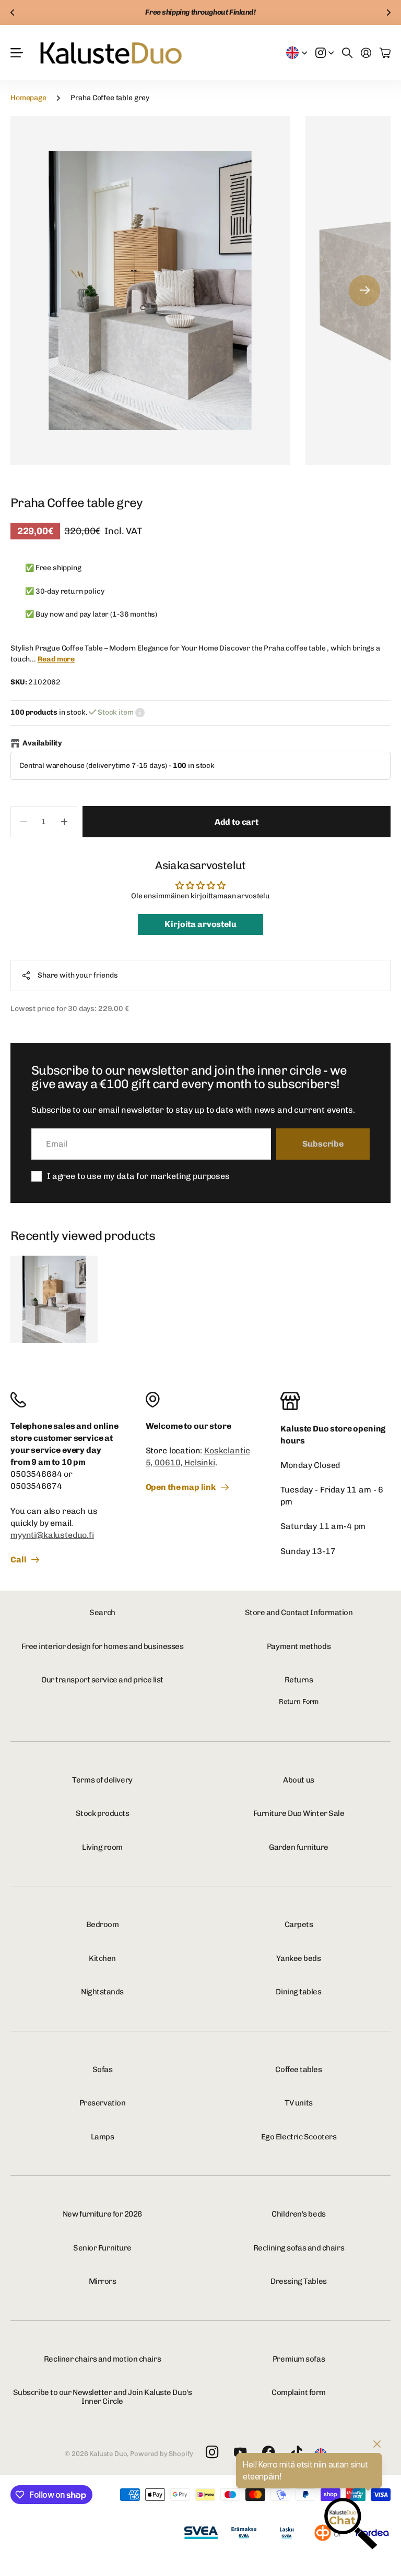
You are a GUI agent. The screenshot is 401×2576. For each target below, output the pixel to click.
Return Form (299, 1701)
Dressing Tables (298, 2281)
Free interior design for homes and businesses (103, 1646)
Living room (102, 1847)
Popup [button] (140, 713)
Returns (299, 1680)
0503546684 (36, 1474)
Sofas (103, 2069)
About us (298, 1780)
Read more (56, 659)
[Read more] (325, 53)
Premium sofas (299, 2359)
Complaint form (299, 2392)
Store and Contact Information (299, 1612)
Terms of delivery (102, 1780)
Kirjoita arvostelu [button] (200, 924)
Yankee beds (298, 1958)
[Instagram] (212, 2453)
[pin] (201, 1400)
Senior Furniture (102, 2248)
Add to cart (237, 822)
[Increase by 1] (64, 822)
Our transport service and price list (102, 1680)
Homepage (28, 98)
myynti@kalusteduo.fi (52, 1535)
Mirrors (103, 2281)
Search (102, 1612)
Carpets (299, 1924)
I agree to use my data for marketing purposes (138, 1176)
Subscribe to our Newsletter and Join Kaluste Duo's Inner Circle (103, 2397)
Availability (42, 743)
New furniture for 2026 (102, 2214)
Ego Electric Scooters (299, 2137)
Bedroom (103, 1924)
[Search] (347, 53)
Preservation (103, 2103)
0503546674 (36, 1486)
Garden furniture (299, 1847)
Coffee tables (298, 2069)
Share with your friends (78, 975)
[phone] (66, 1400)
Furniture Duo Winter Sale (299, 1813)
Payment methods (299, 1646)
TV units (298, 2103)
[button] (13, 13)
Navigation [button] (16, 53)
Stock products (103, 1813)
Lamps (103, 2137)
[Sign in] (366, 53)
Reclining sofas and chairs (299, 2248)
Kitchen (102, 1958)
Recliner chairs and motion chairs (102, 2359)
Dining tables (298, 1992)
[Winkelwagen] (385, 53)
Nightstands (102, 1992)
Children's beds (298, 2214)
